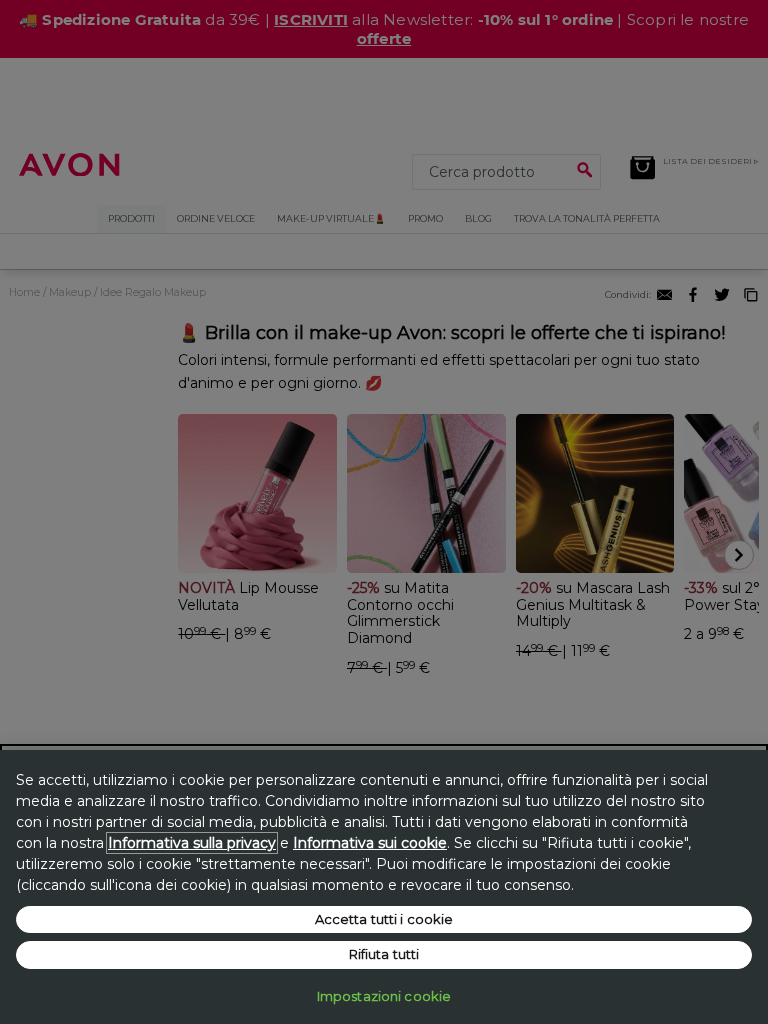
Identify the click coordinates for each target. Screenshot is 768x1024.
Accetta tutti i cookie (384, 919)
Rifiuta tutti (384, 954)
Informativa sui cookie (370, 843)
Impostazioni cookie (384, 996)
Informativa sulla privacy (192, 843)
